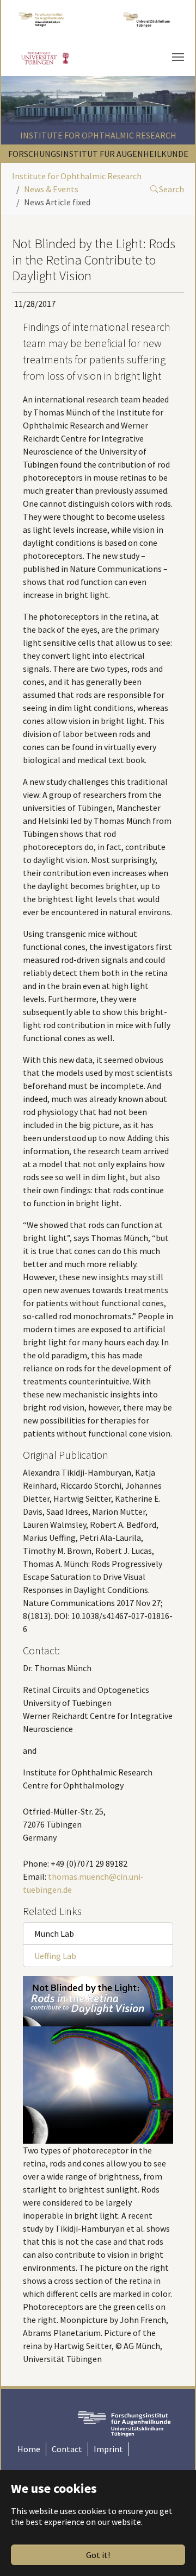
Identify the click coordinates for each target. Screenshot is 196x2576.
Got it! (98, 2555)
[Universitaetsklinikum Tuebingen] (147, 19)
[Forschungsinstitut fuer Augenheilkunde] (41, 19)
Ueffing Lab (55, 1956)
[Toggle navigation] (178, 57)
